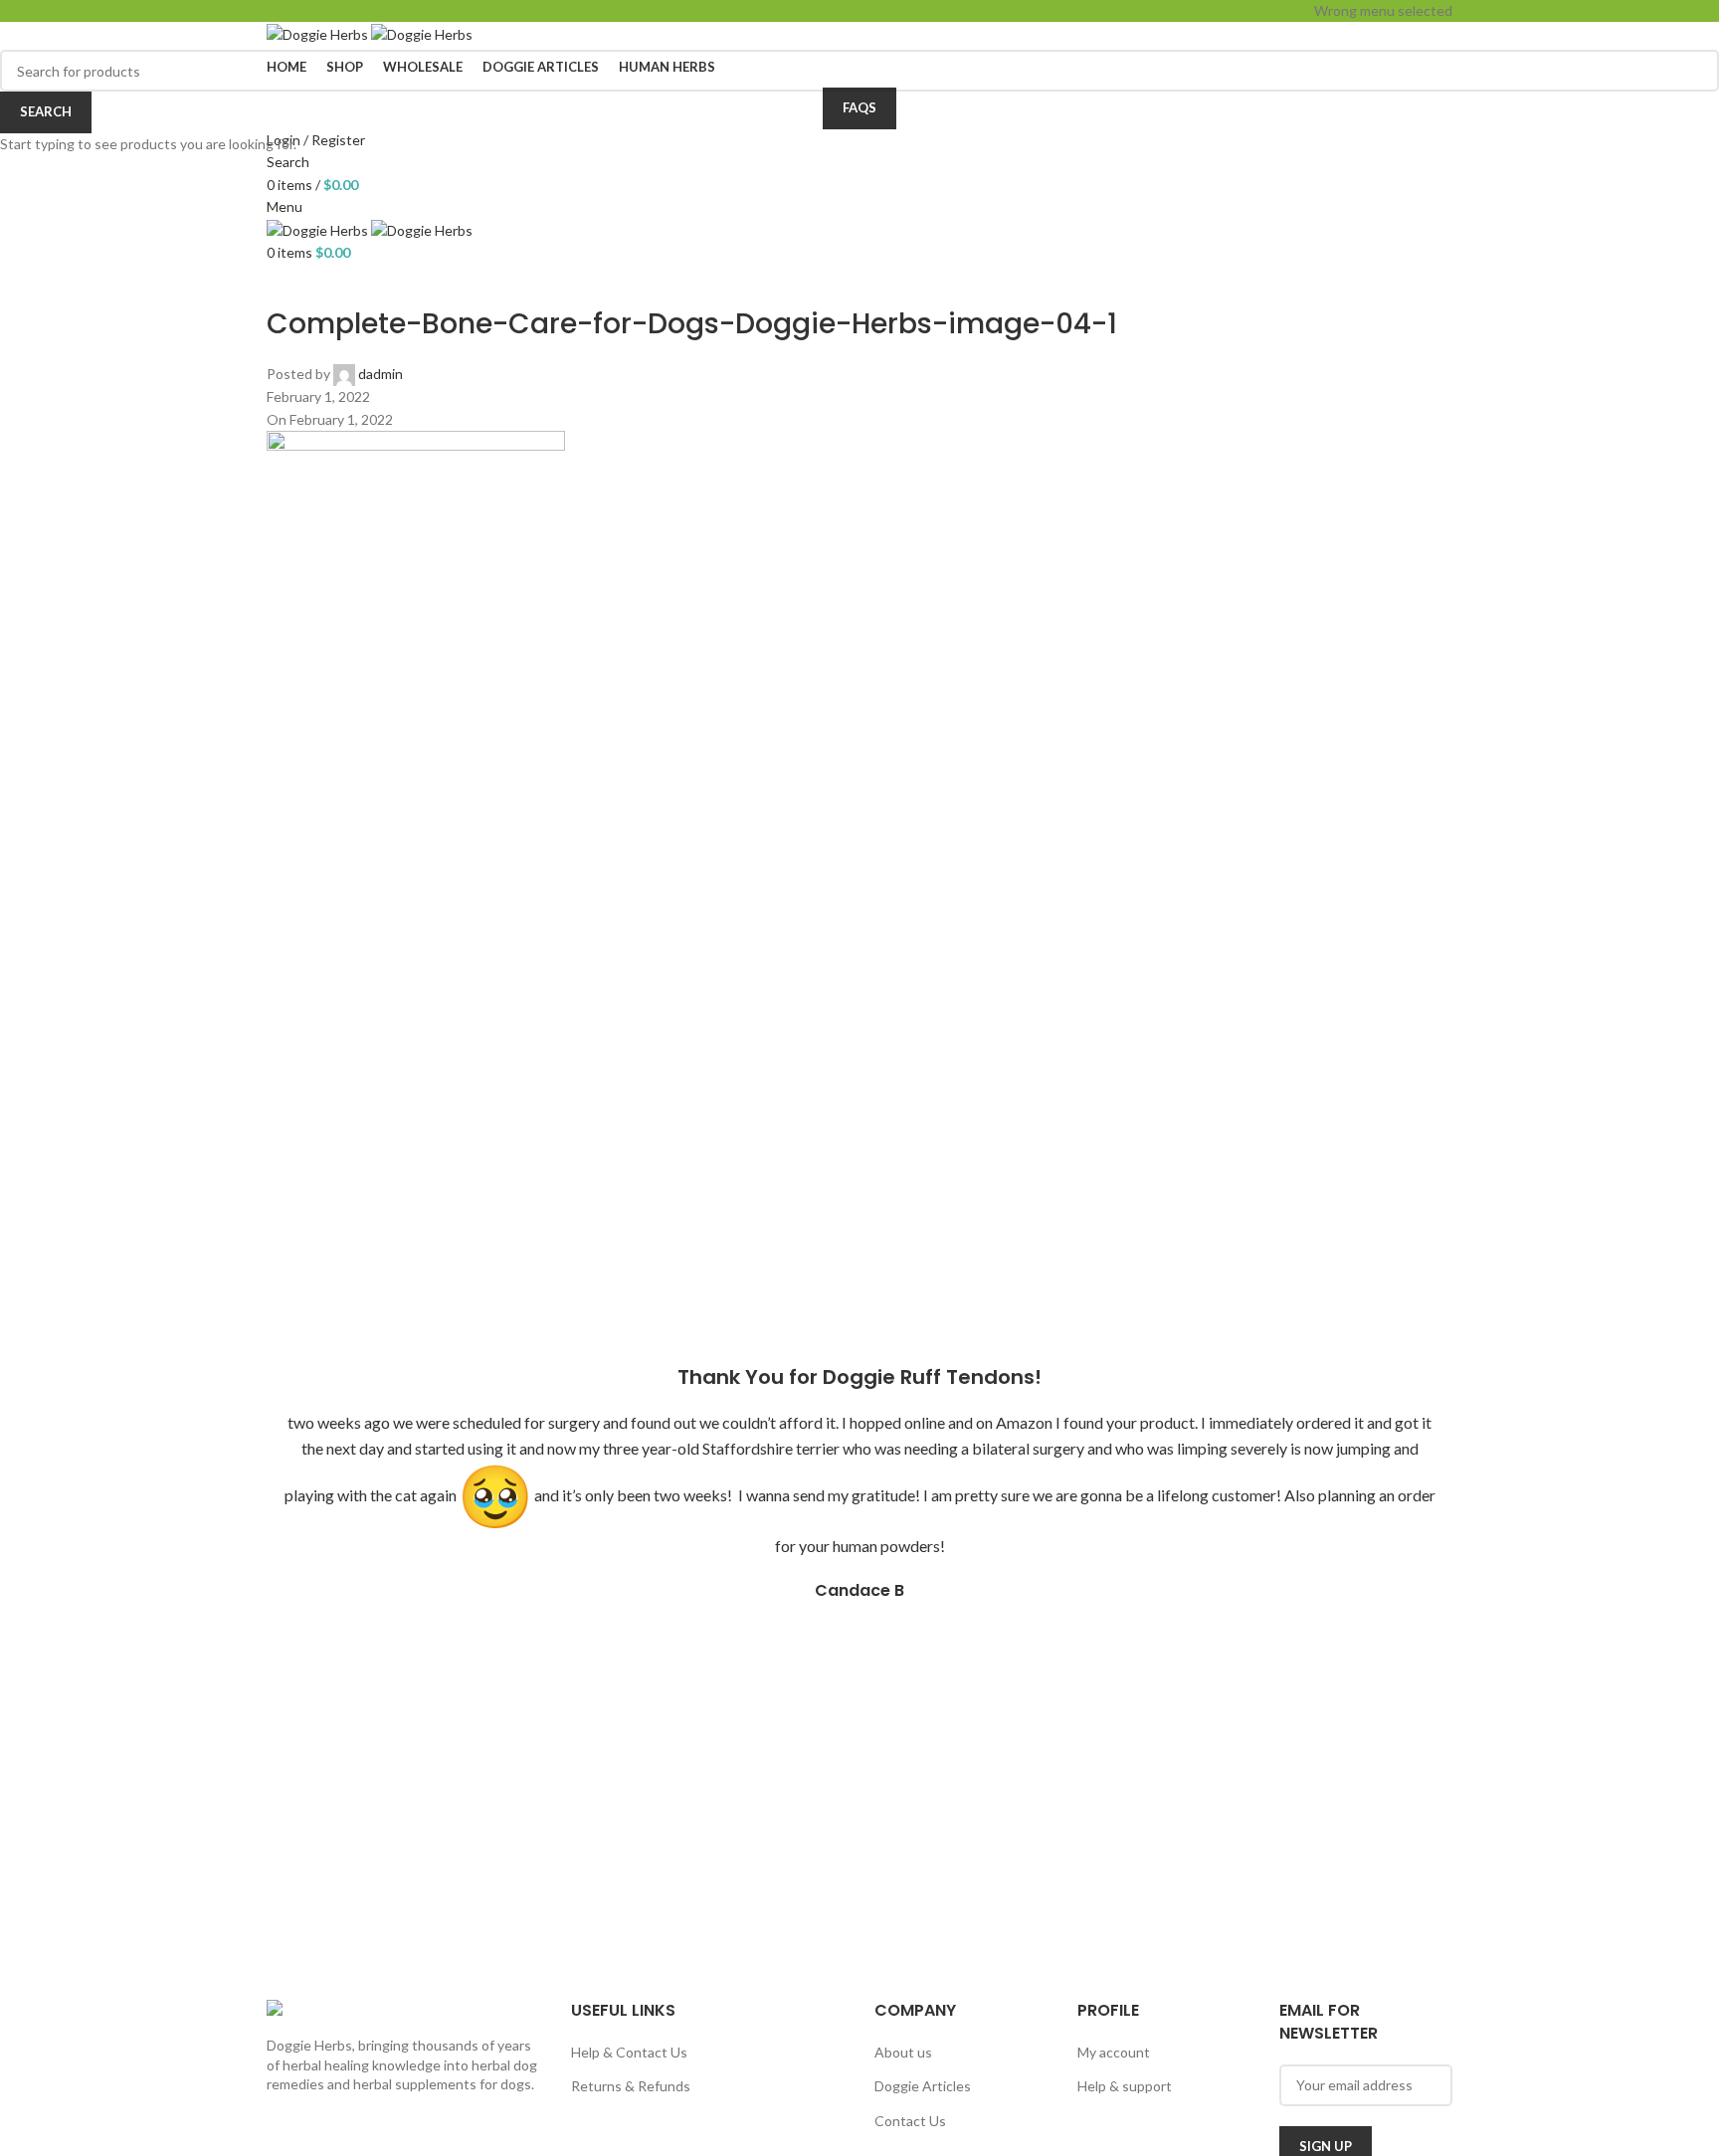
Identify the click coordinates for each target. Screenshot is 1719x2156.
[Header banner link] (859, 1078)
